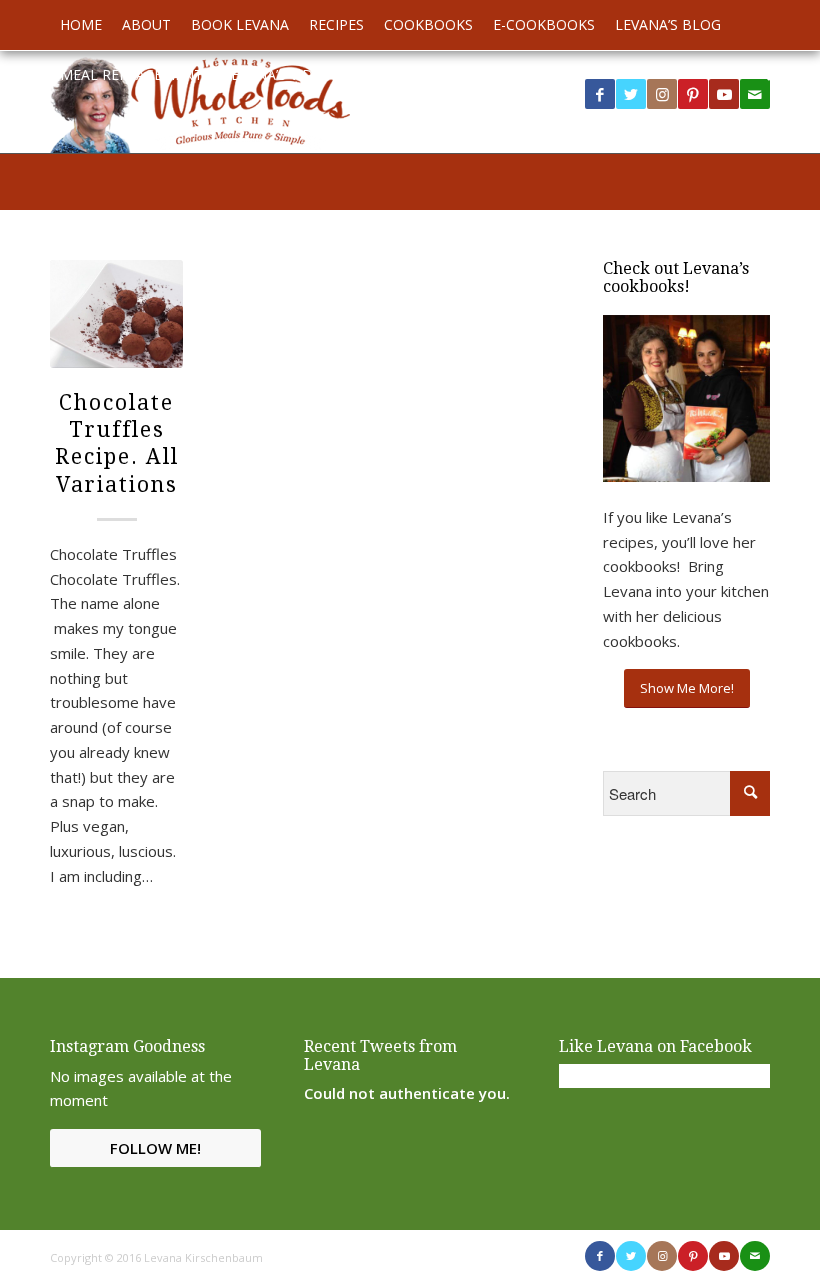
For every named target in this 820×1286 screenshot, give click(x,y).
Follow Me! (155, 1148)
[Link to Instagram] (662, 94)
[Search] (759, 75)
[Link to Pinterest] (693, 94)
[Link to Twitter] (631, 94)
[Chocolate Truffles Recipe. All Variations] (116, 314)
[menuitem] (81, 25)
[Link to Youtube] (724, 94)
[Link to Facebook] (600, 94)
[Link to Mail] (755, 1256)
